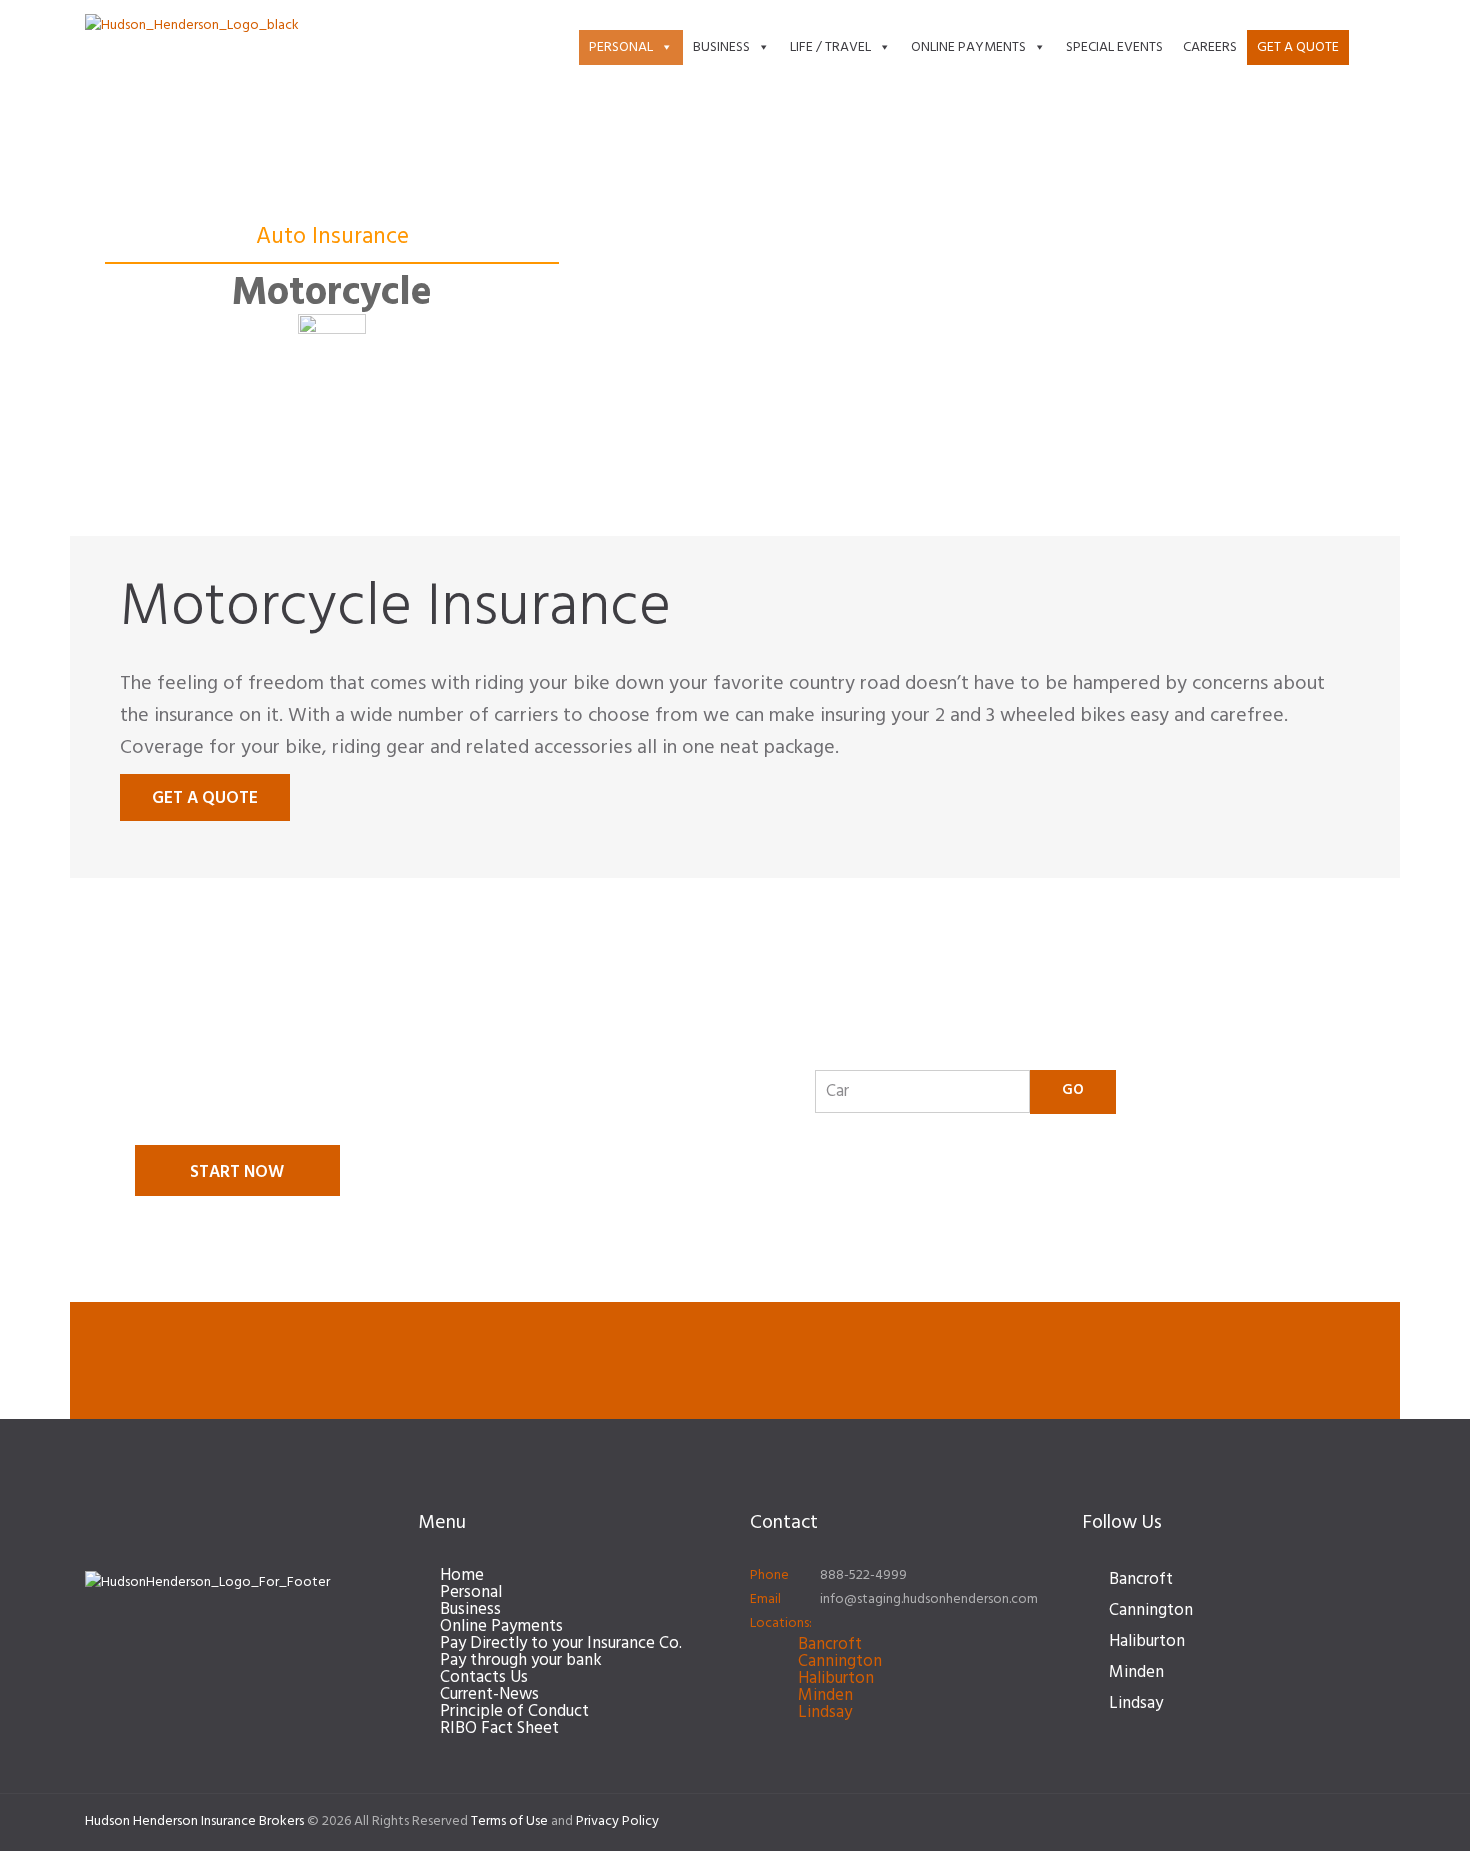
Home (462, 1575)
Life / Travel (830, 47)
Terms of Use (509, 1821)
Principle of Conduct (514, 1711)
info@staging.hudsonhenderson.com (929, 1599)
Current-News (489, 1694)
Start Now (237, 1172)
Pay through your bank (521, 1660)
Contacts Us (484, 1677)
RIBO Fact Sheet (499, 1728)
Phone (769, 1575)
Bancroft (830, 1644)
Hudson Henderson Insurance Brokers (194, 1821)
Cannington (840, 1661)
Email (765, 1599)
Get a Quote (1298, 47)
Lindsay (825, 1712)
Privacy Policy (617, 1821)
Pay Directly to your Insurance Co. (561, 1643)
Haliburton (836, 1678)
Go (1073, 1090)
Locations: (781, 1623)
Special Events (1114, 47)
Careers (1210, 47)
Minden (825, 1695)
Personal (621, 47)
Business (721, 47)
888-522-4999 (863, 1575)
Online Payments (968, 47)
